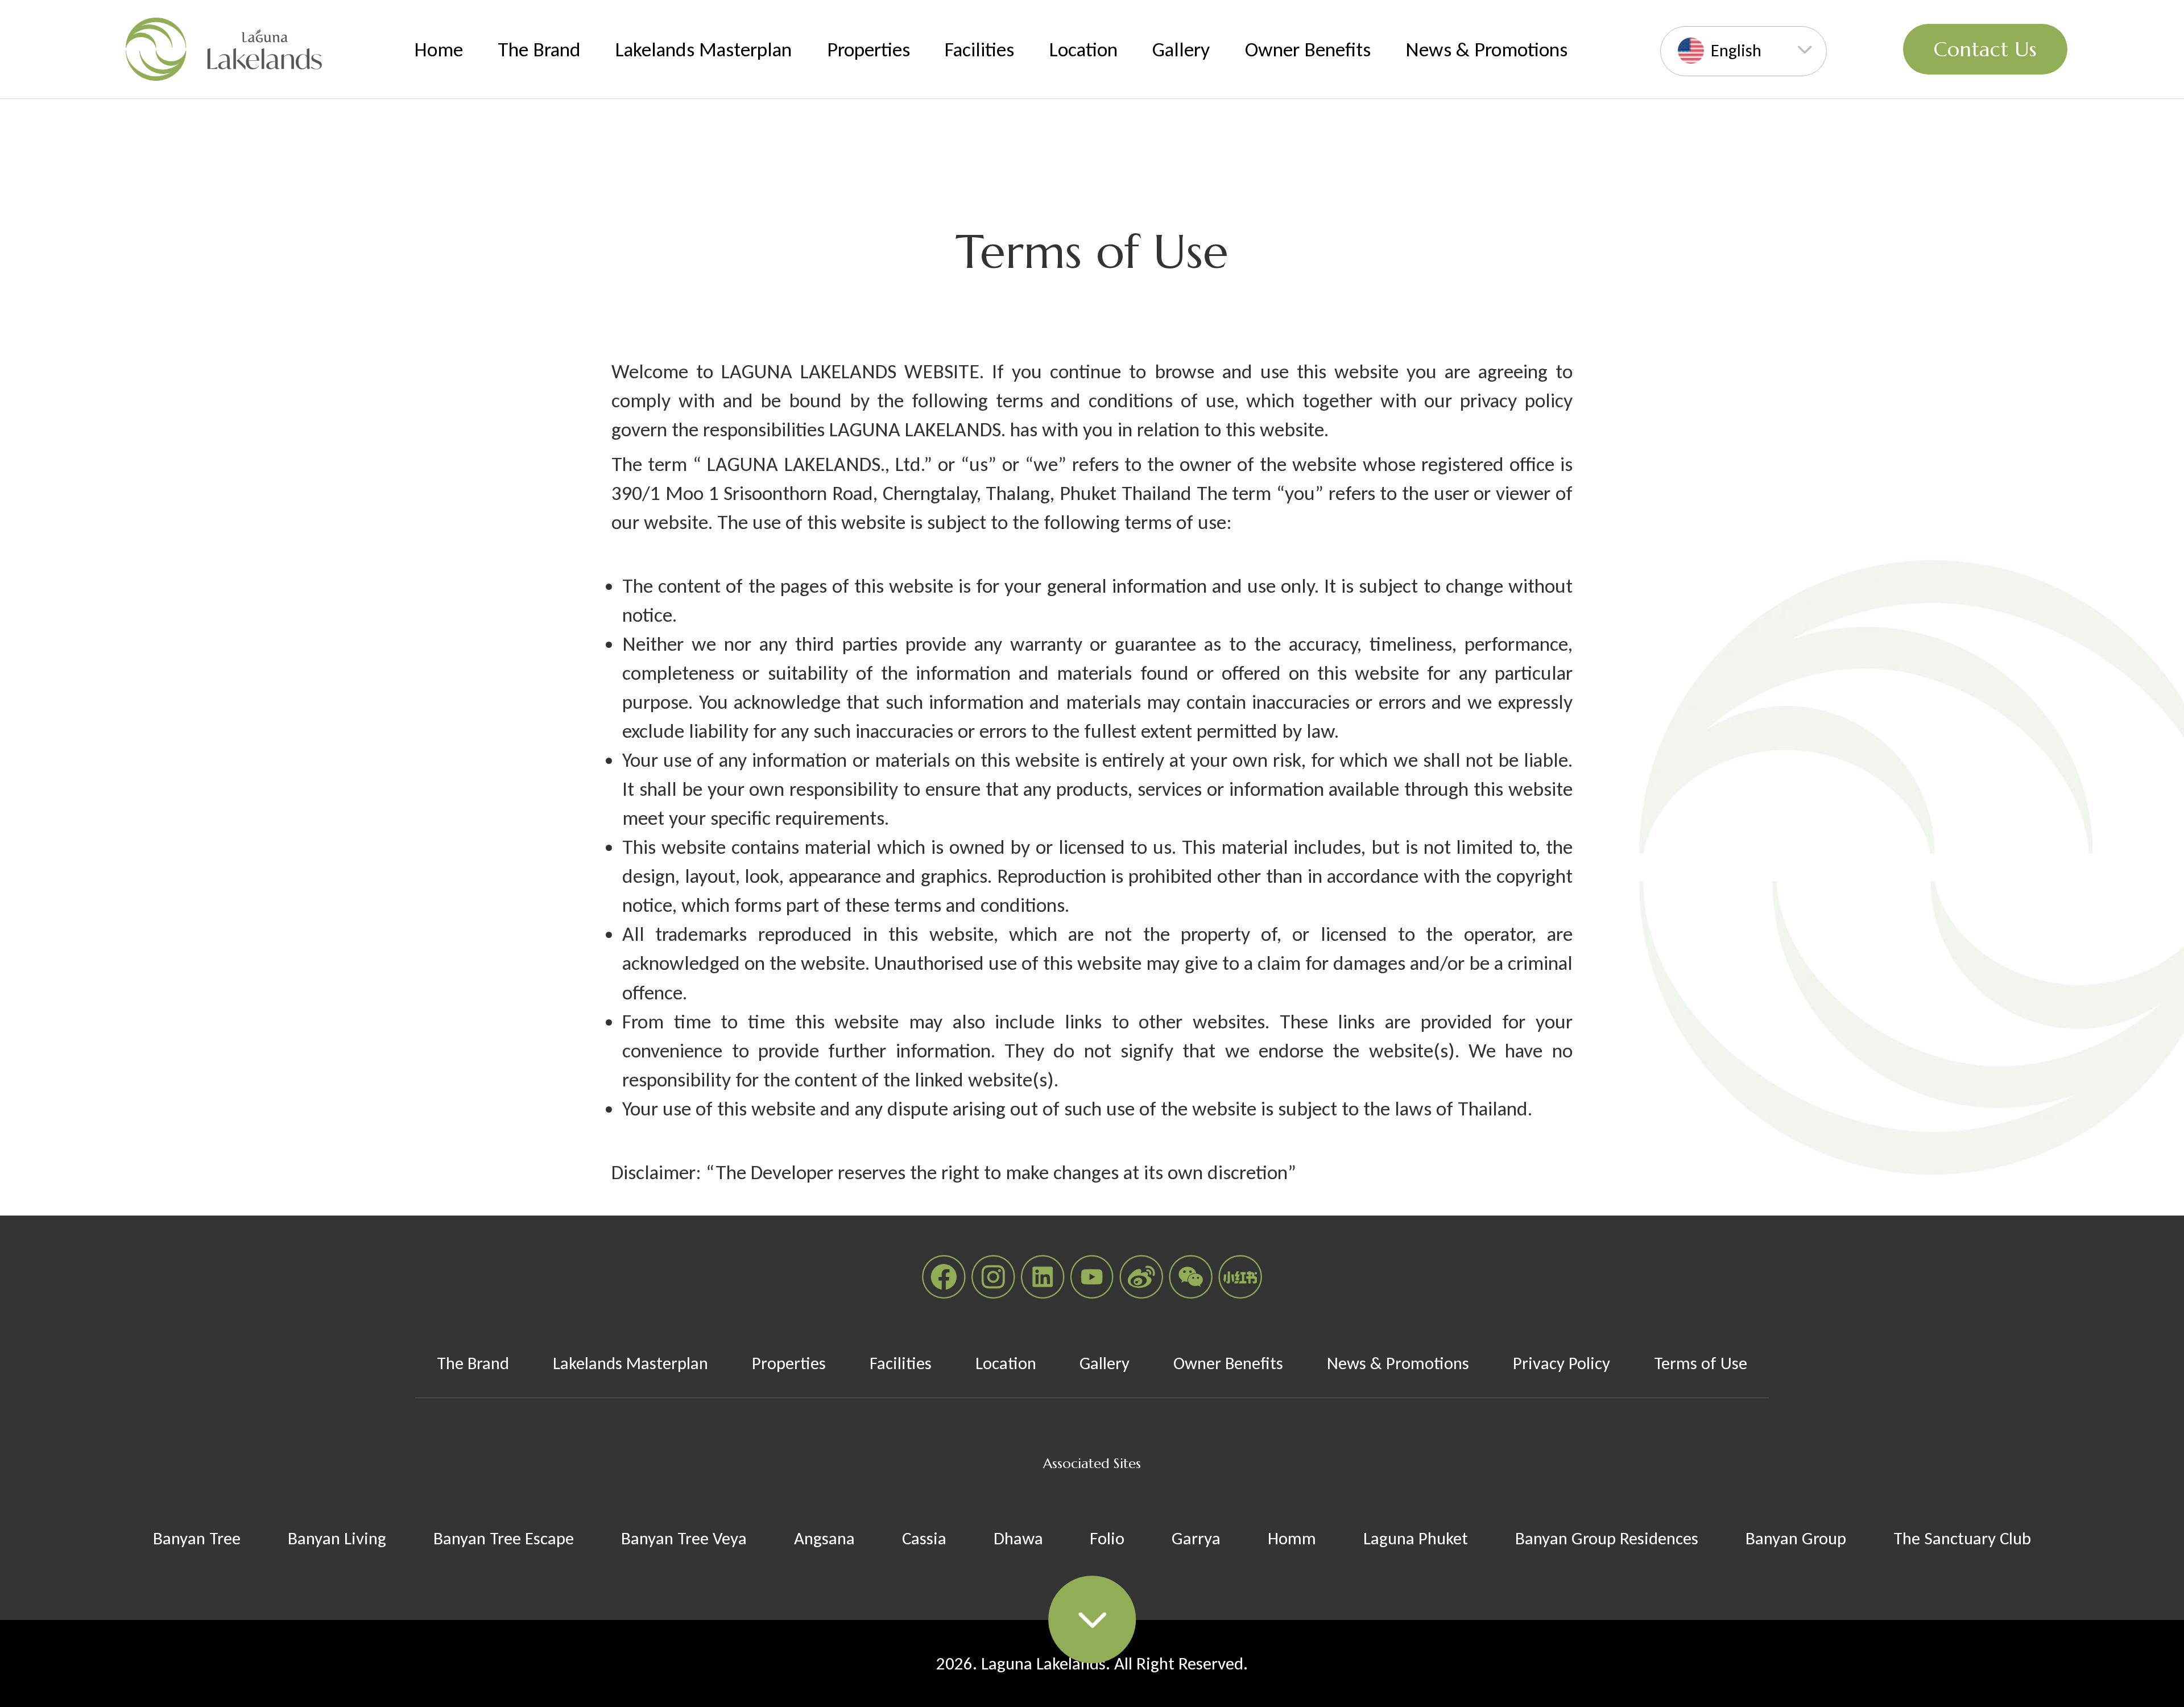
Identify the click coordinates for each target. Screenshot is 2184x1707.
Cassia (924, 1538)
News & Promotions (1486, 49)
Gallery (1181, 49)
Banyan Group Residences (1607, 1538)
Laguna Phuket (1416, 1538)
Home (439, 49)
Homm (1292, 1538)
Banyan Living (337, 1538)
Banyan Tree (197, 1538)
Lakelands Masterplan (704, 49)
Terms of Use (1701, 1363)
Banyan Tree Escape (504, 1538)
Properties (868, 49)
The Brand (539, 49)
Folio (1107, 1538)
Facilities (979, 49)
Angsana (824, 1538)
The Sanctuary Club (1962, 1538)
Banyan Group (1796, 1538)
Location (1083, 49)
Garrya (1196, 1538)
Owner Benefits (1308, 49)
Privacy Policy (1562, 1363)
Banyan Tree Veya (684, 1538)
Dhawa (1018, 1538)
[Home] (224, 49)
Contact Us (1985, 49)
